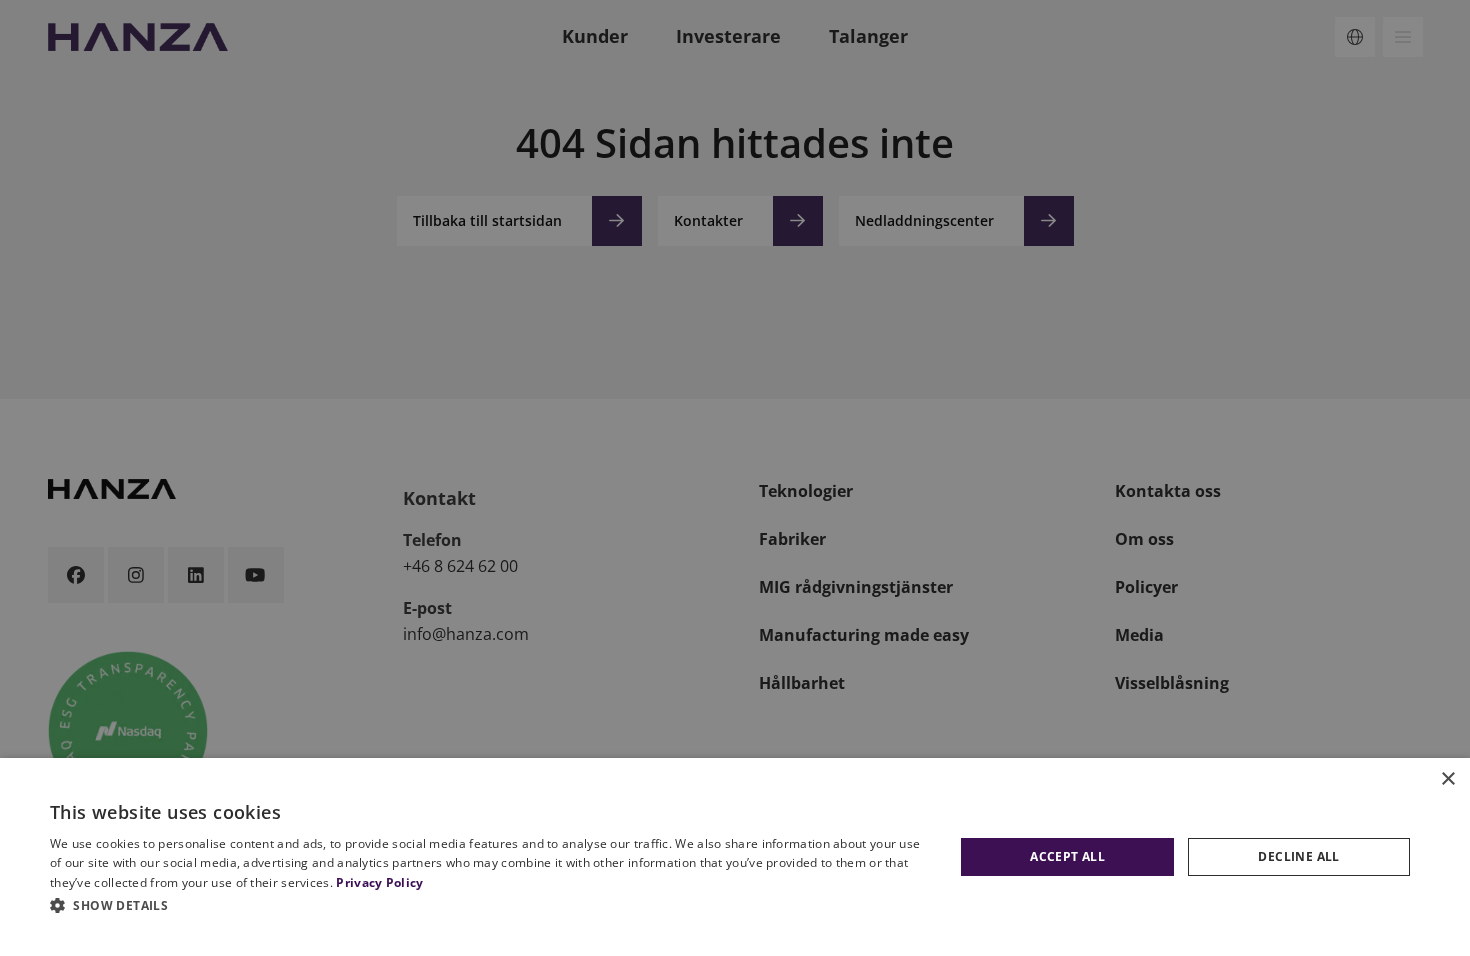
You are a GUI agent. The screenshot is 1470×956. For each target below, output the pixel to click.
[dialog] (735, 857)
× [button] (1447, 779)
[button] (492, 905)
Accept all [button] (1067, 856)
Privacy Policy (379, 882)
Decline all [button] (1298, 856)
